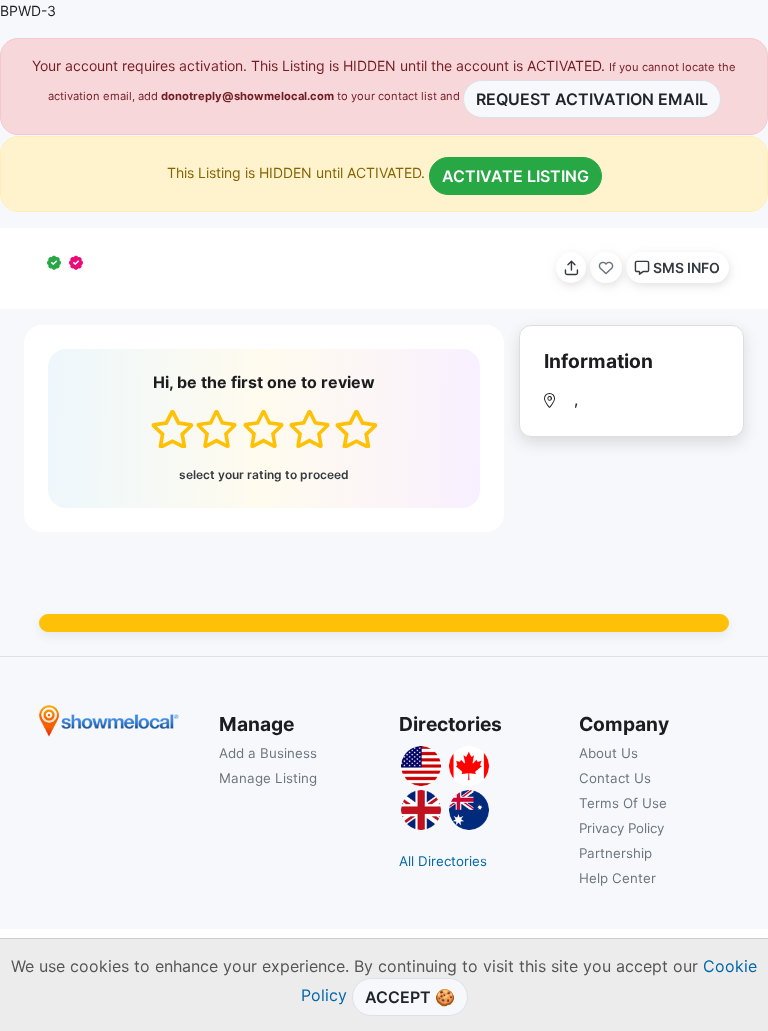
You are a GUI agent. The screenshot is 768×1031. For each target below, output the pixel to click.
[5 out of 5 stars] (355, 429)
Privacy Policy (621, 828)
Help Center (617, 878)
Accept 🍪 (410, 997)
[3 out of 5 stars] (263, 429)
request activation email (592, 99)
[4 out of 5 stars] (309, 429)
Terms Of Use (623, 803)
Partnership (615, 853)
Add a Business (268, 753)
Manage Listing (268, 778)
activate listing (515, 176)
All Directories (443, 861)
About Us (608, 753)
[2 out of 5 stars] (216, 429)
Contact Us (615, 778)
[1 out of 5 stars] (171, 429)
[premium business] (80, 262)
